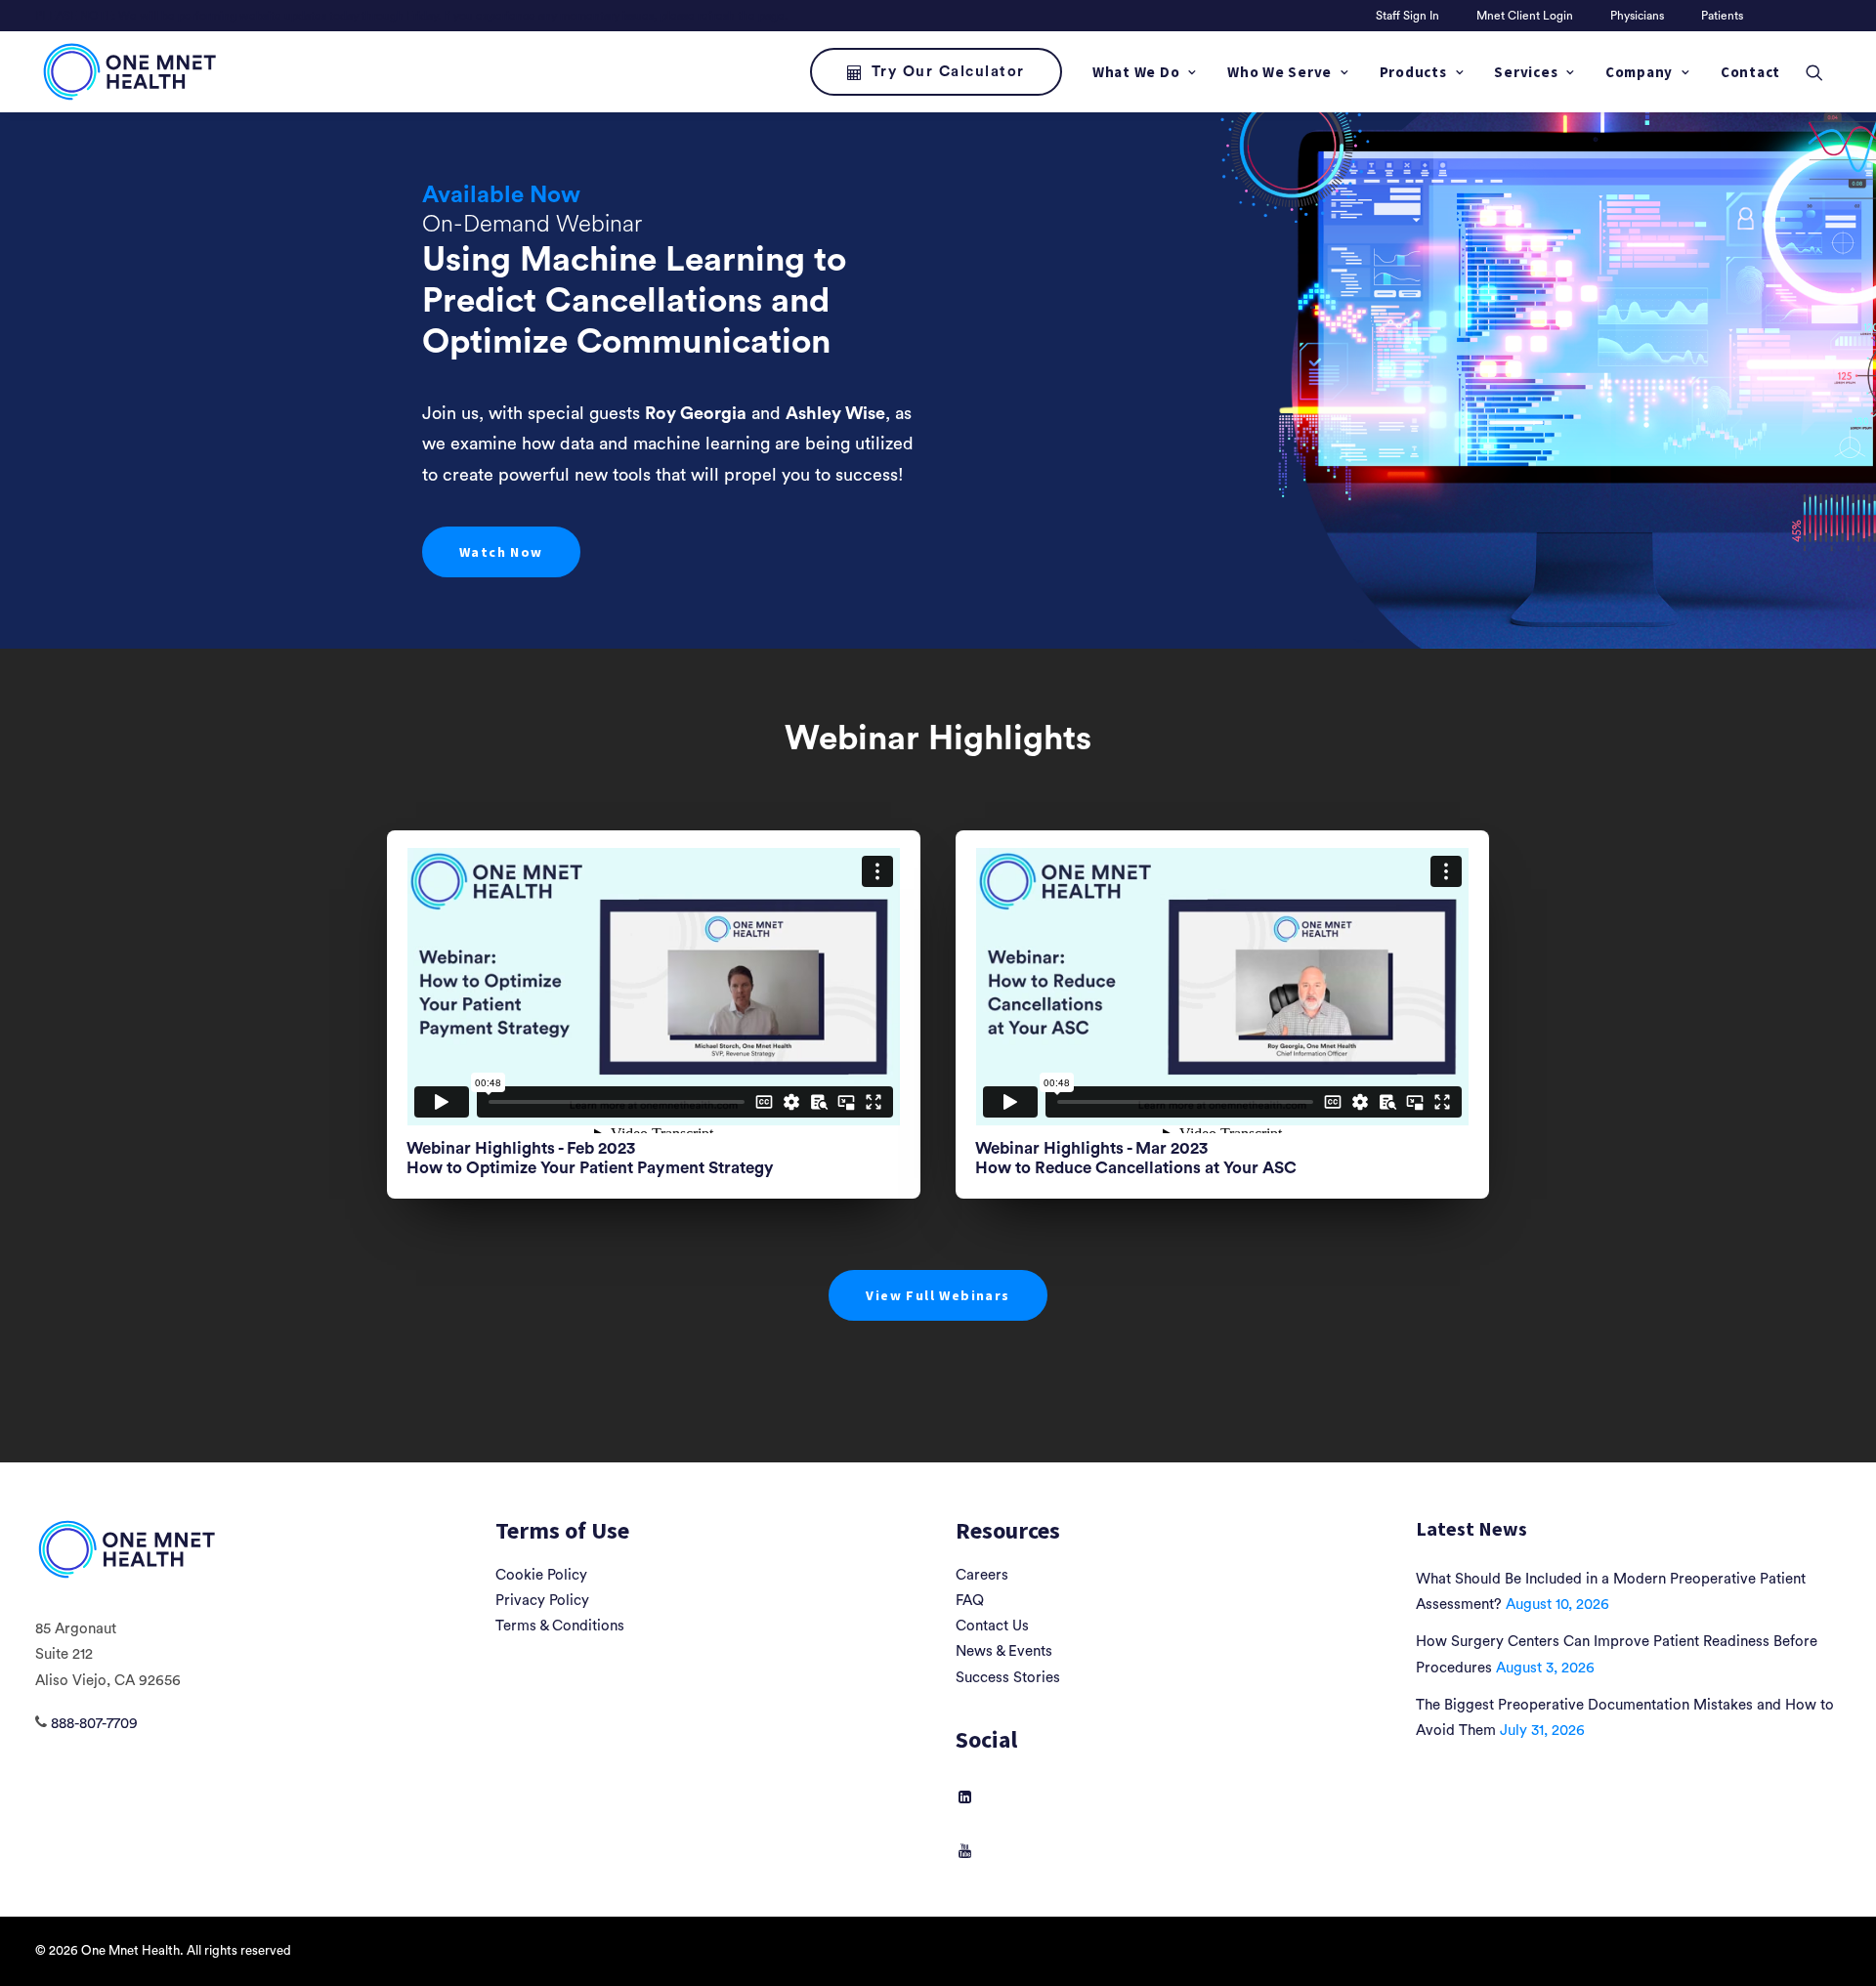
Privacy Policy (542, 1601)
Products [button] (1413, 72)
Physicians (1637, 16)
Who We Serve (1279, 72)
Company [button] (1639, 72)
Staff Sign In (1407, 16)
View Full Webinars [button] (938, 1295)
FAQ (970, 1601)
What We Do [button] (1136, 72)
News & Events (1004, 1651)
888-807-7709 (94, 1724)
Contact (1750, 72)
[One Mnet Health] (128, 72)
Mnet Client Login (1525, 16)
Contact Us (992, 1626)
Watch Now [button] (501, 552)
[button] (1823, 72)
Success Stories (1008, 1678)
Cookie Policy (541, 1575)
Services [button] (1526, 72)
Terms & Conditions (560, 1626)
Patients (1722, 16)
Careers (982, 1575)
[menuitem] (1411, 16)
